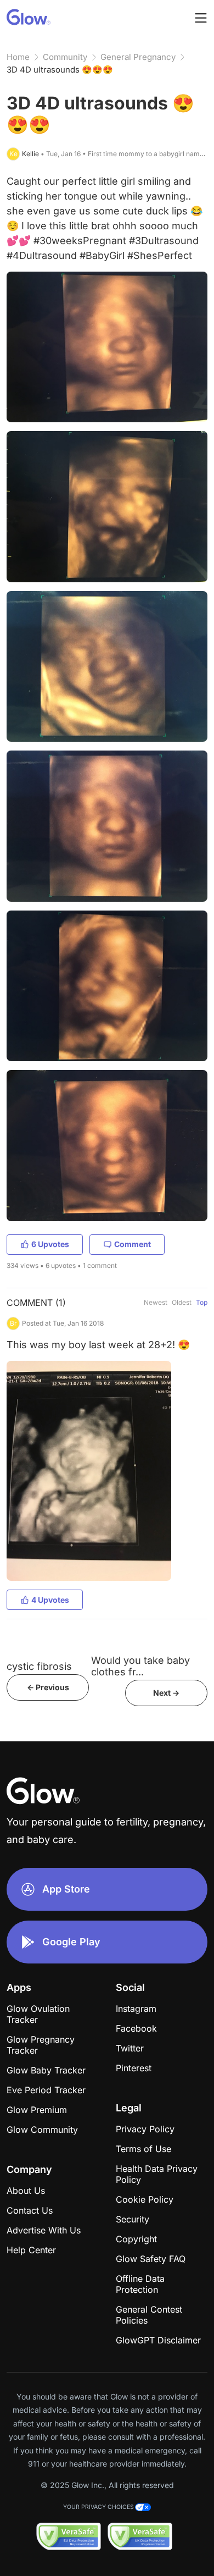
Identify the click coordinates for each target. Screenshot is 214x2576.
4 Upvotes (50, 1600)
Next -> (166, 1693)
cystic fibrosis (39, 1666)
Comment (133, 1244)
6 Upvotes (50, 1244)
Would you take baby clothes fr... (140, 1666)
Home (18, 57)
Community (65, 57)
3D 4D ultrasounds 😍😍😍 (60, 70)
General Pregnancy (138, 57)
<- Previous (48, 1687)
